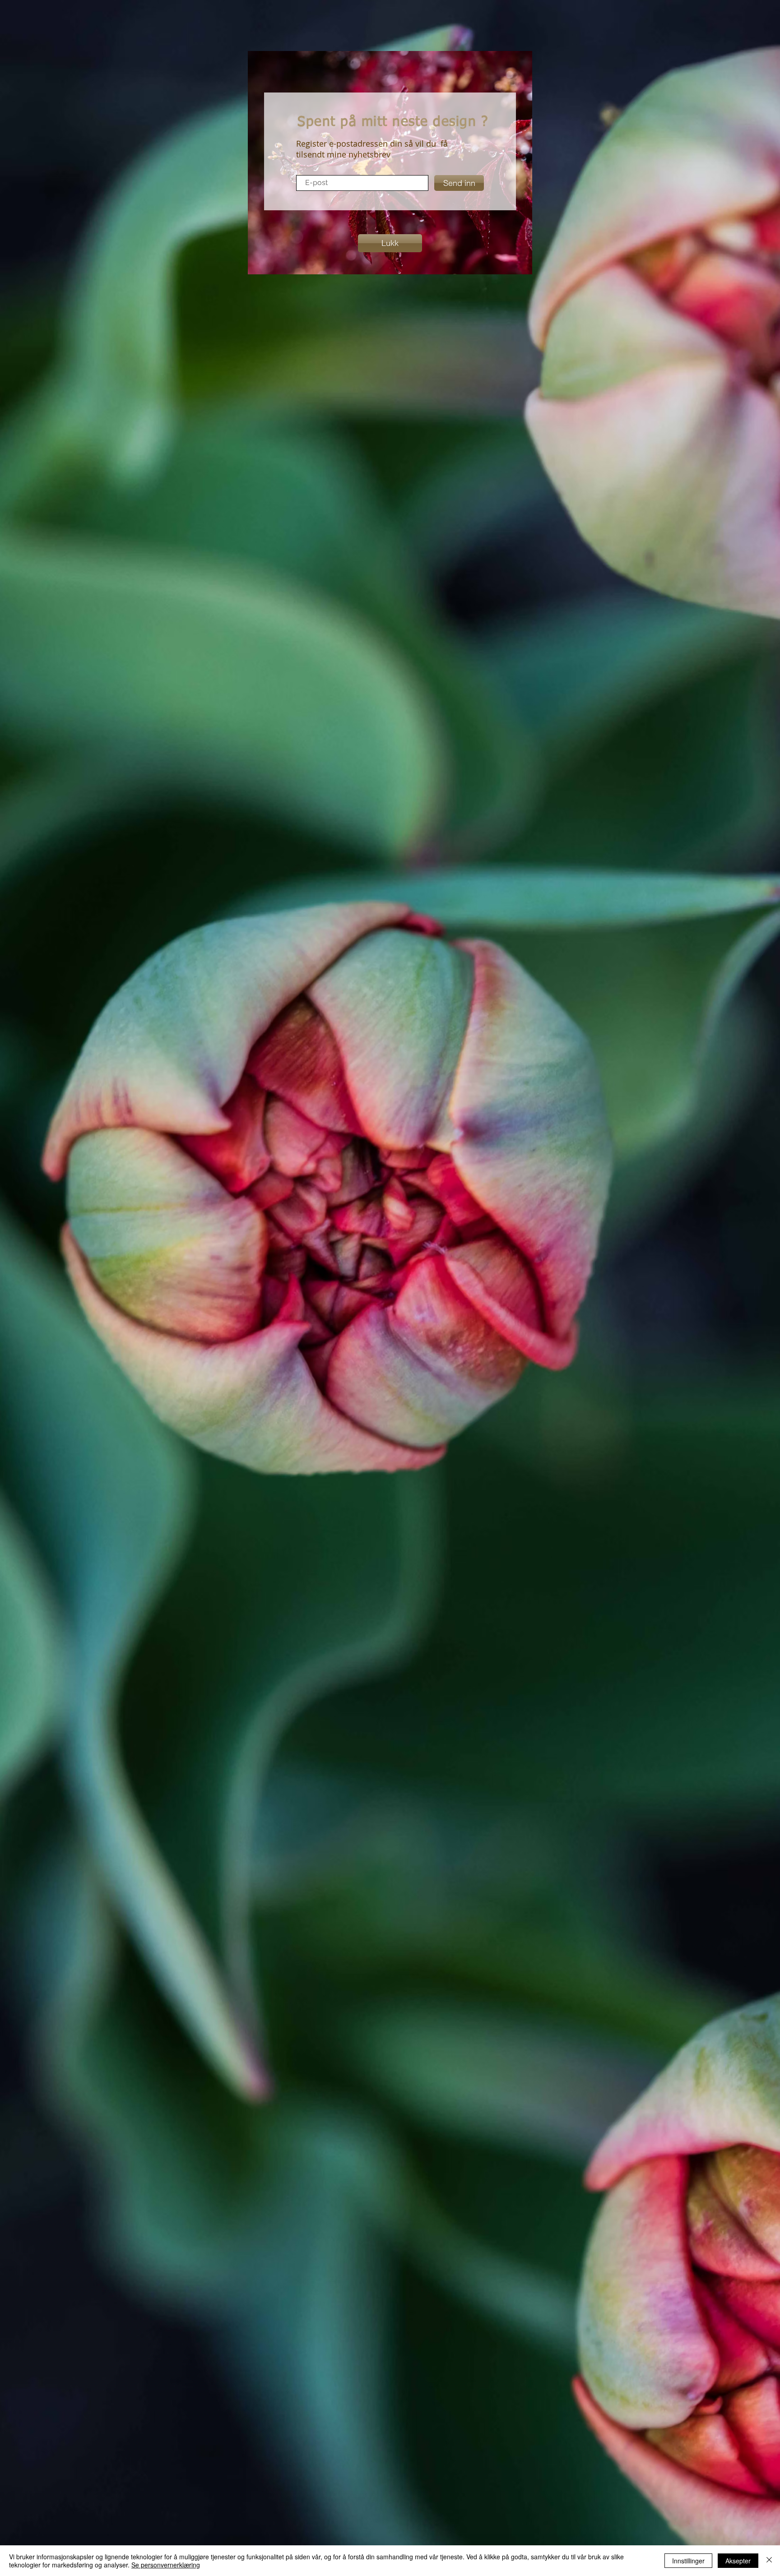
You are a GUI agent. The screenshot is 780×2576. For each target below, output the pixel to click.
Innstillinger (688, 2561)
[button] (390, 243)
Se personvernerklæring (166, 2565)
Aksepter (738, 2561)
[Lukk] (769, 2561)
